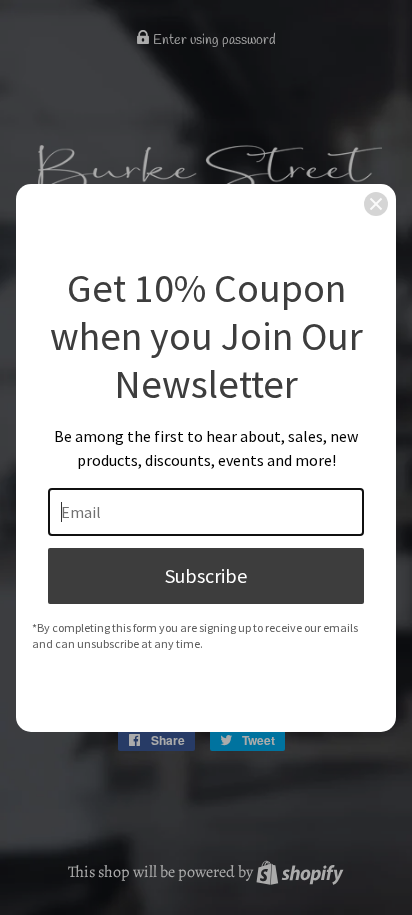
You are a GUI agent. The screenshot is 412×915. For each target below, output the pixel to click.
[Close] (376, 204)
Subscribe (206, 575)
